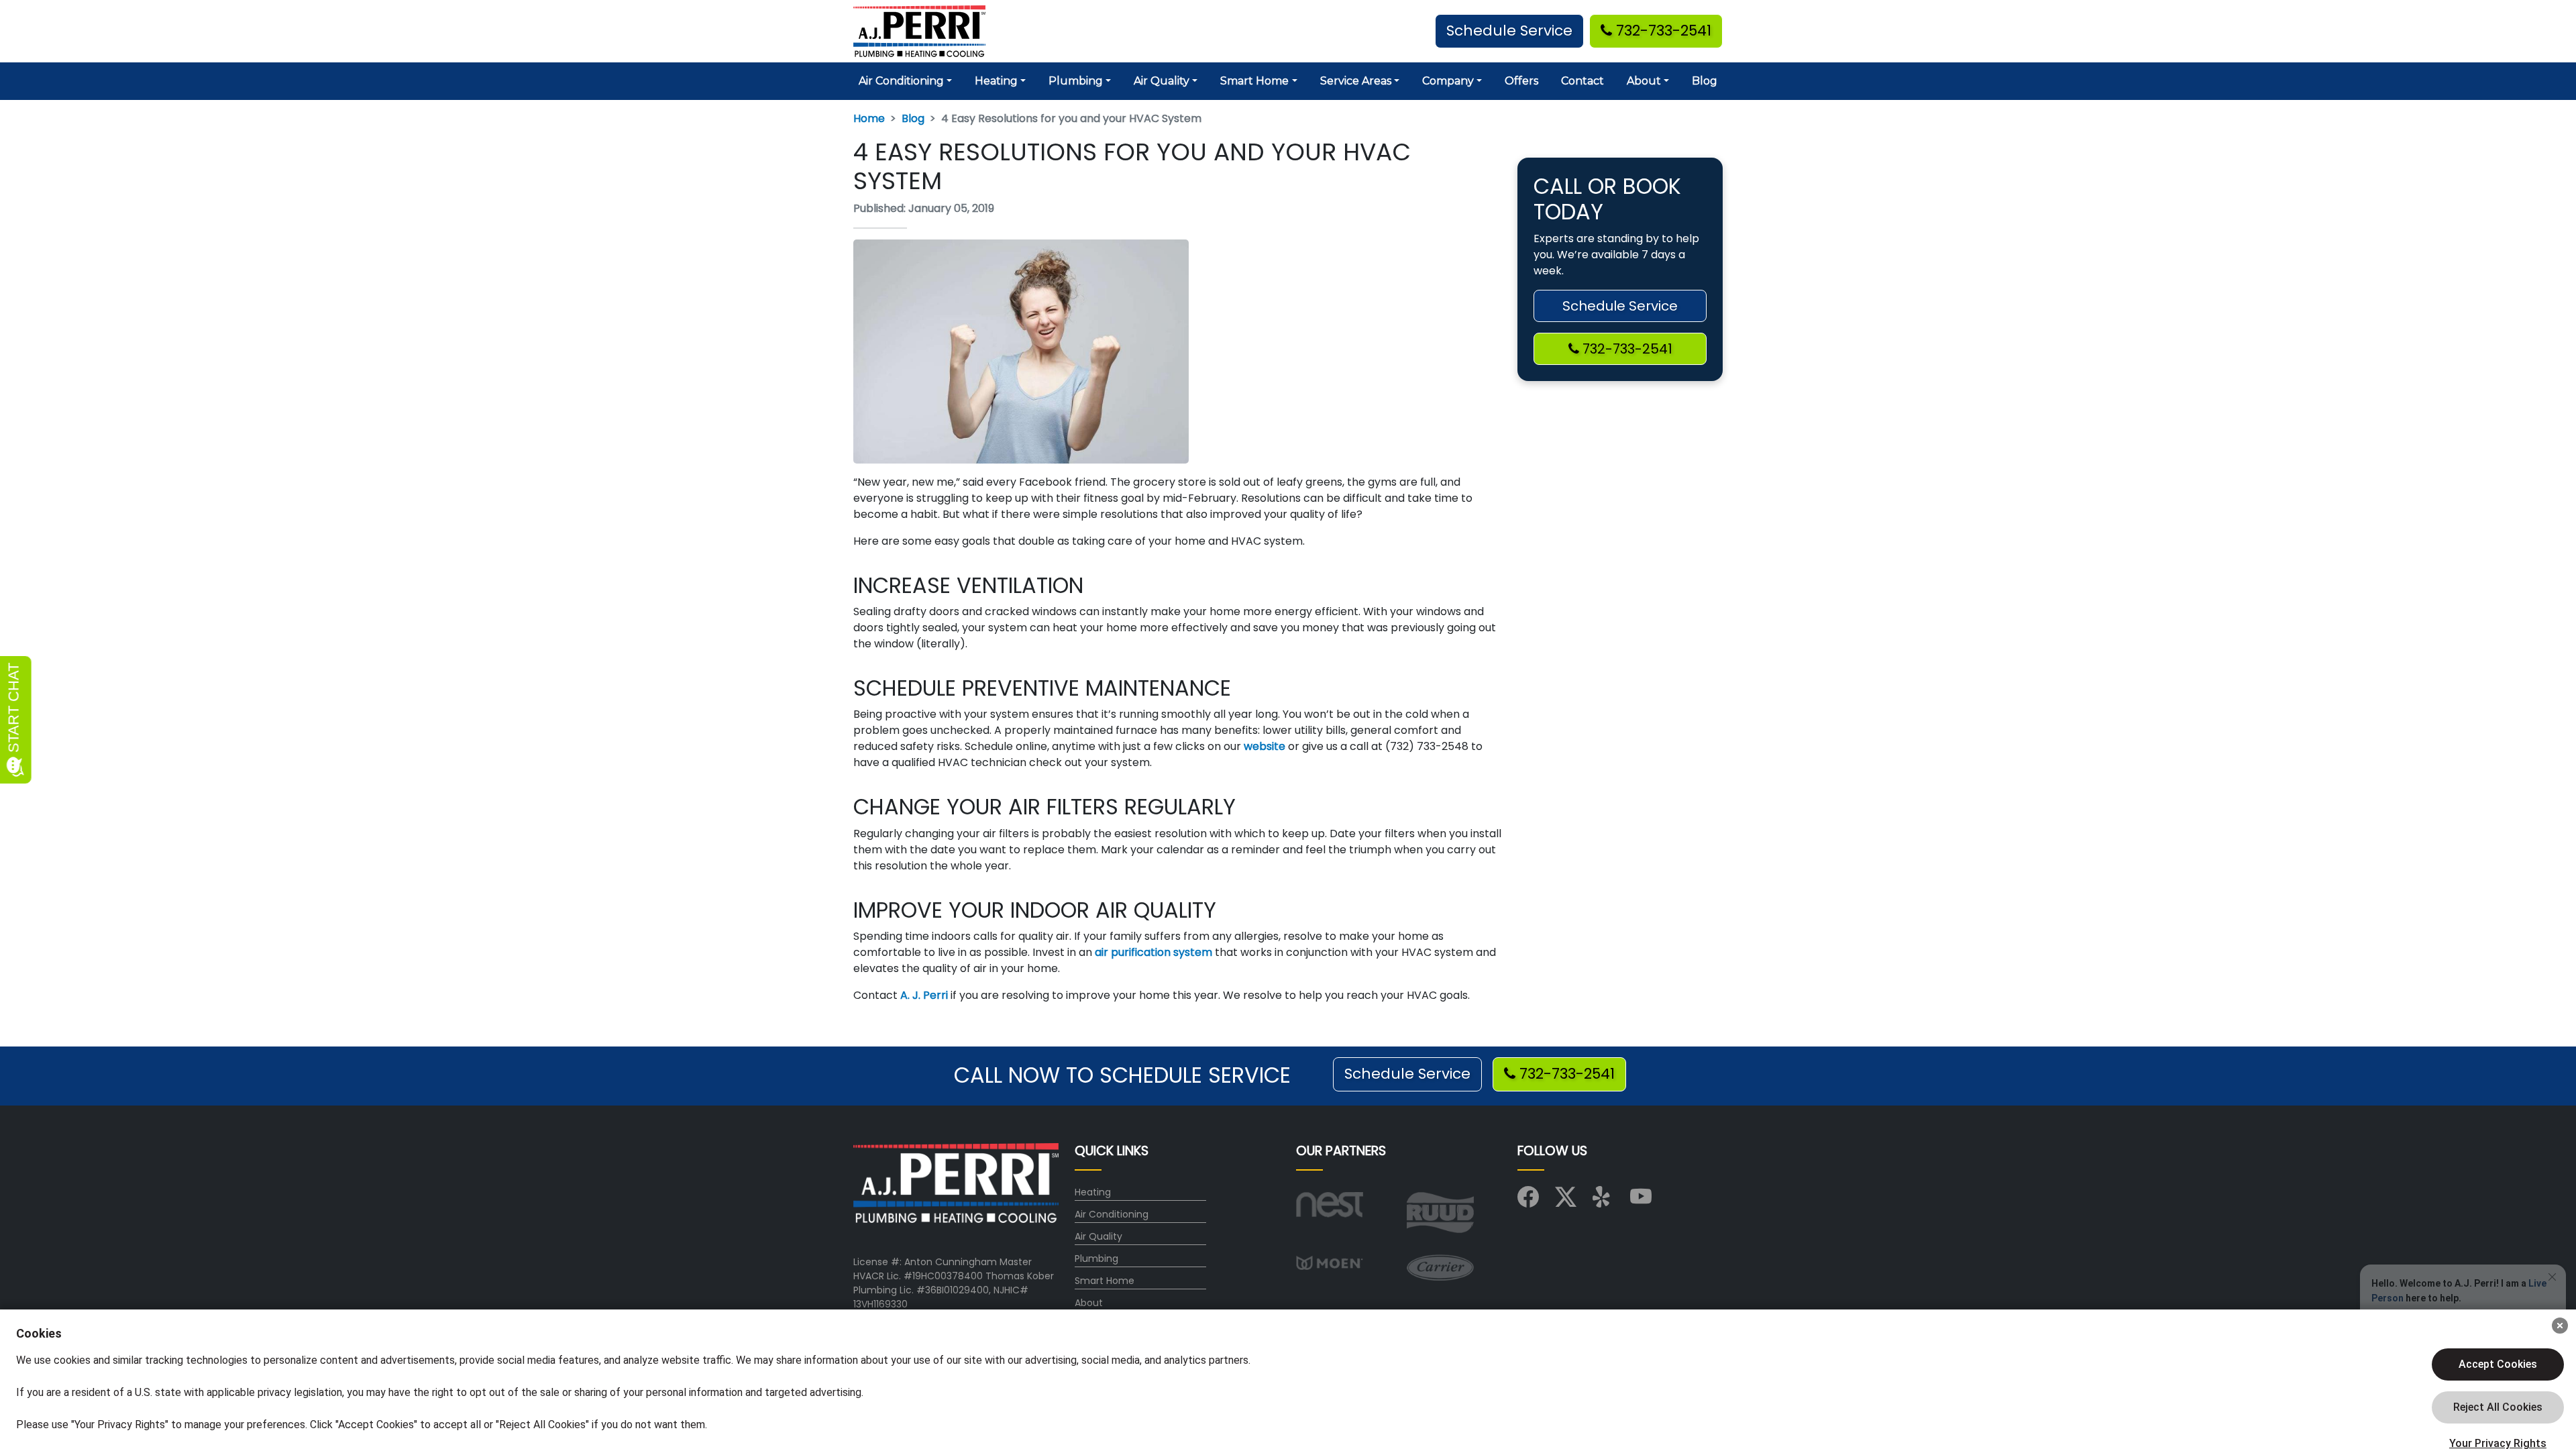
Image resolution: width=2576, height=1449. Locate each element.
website (1263, 746)
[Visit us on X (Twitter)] (1566, 1201)
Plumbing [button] (1076, 81)
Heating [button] (996, 81)
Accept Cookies (2498, 1364)
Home (869, 118)
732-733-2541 (1662, 31)
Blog (1705, 81)
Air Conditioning (1112, 1214)
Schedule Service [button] (1509, 31)
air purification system (1152, 952)
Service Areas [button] (1356, 81)
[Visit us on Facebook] (1528, 1201)
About (1089, 1303)
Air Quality (1098, 1236)
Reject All (2498, 1407)
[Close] (2560, 1326)
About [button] (1644, 81)
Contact (1582, 81)
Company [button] (1448, 81)
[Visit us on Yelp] (1603, 1201)
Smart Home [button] (1254, 81)
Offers (1521, 81)
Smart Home (1105, 1281)
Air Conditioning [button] (901, 81)
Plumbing (1096, 1258)
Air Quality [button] (1162, 81)
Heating (1093, 1192)
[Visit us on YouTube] (1641, 1201)
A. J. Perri (923, 995)
